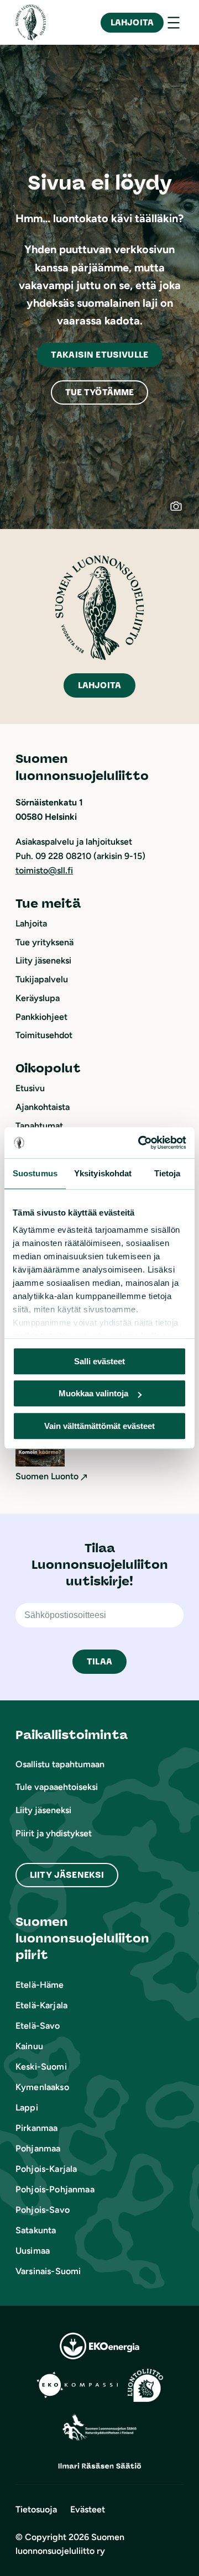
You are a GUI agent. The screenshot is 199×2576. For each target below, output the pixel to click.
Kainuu (29, 2046)
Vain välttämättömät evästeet (99, 1426)
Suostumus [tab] (35, 1173)
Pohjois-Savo (43, 2210)
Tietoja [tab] (167, 1173)
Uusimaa (33, 2251)
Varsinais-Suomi (48, 2271)
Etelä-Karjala (41, 2005)
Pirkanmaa (36, 2128)
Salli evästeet (99, 1361)
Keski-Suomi (41, 2067)
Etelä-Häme (40, 1985)
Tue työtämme (100, 392)
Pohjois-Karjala (46, 2169)
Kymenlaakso (42, 2087)
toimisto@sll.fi (44, 870)
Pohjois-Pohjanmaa (55, 2189)
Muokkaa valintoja (93, 1393)
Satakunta (36, 2230)
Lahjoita (132, 22)
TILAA (99, 1661)
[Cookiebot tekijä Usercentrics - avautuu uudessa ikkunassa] (140, 1143)
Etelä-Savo (38, 2026)
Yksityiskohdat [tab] (103, 1173)
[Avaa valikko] (174, 23)
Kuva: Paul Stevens (182, 511)
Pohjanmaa (38, 2148)
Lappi (27, 2108)
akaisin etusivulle (99, 355)
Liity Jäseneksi (67, 1875)
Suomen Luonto (47, 1476)
